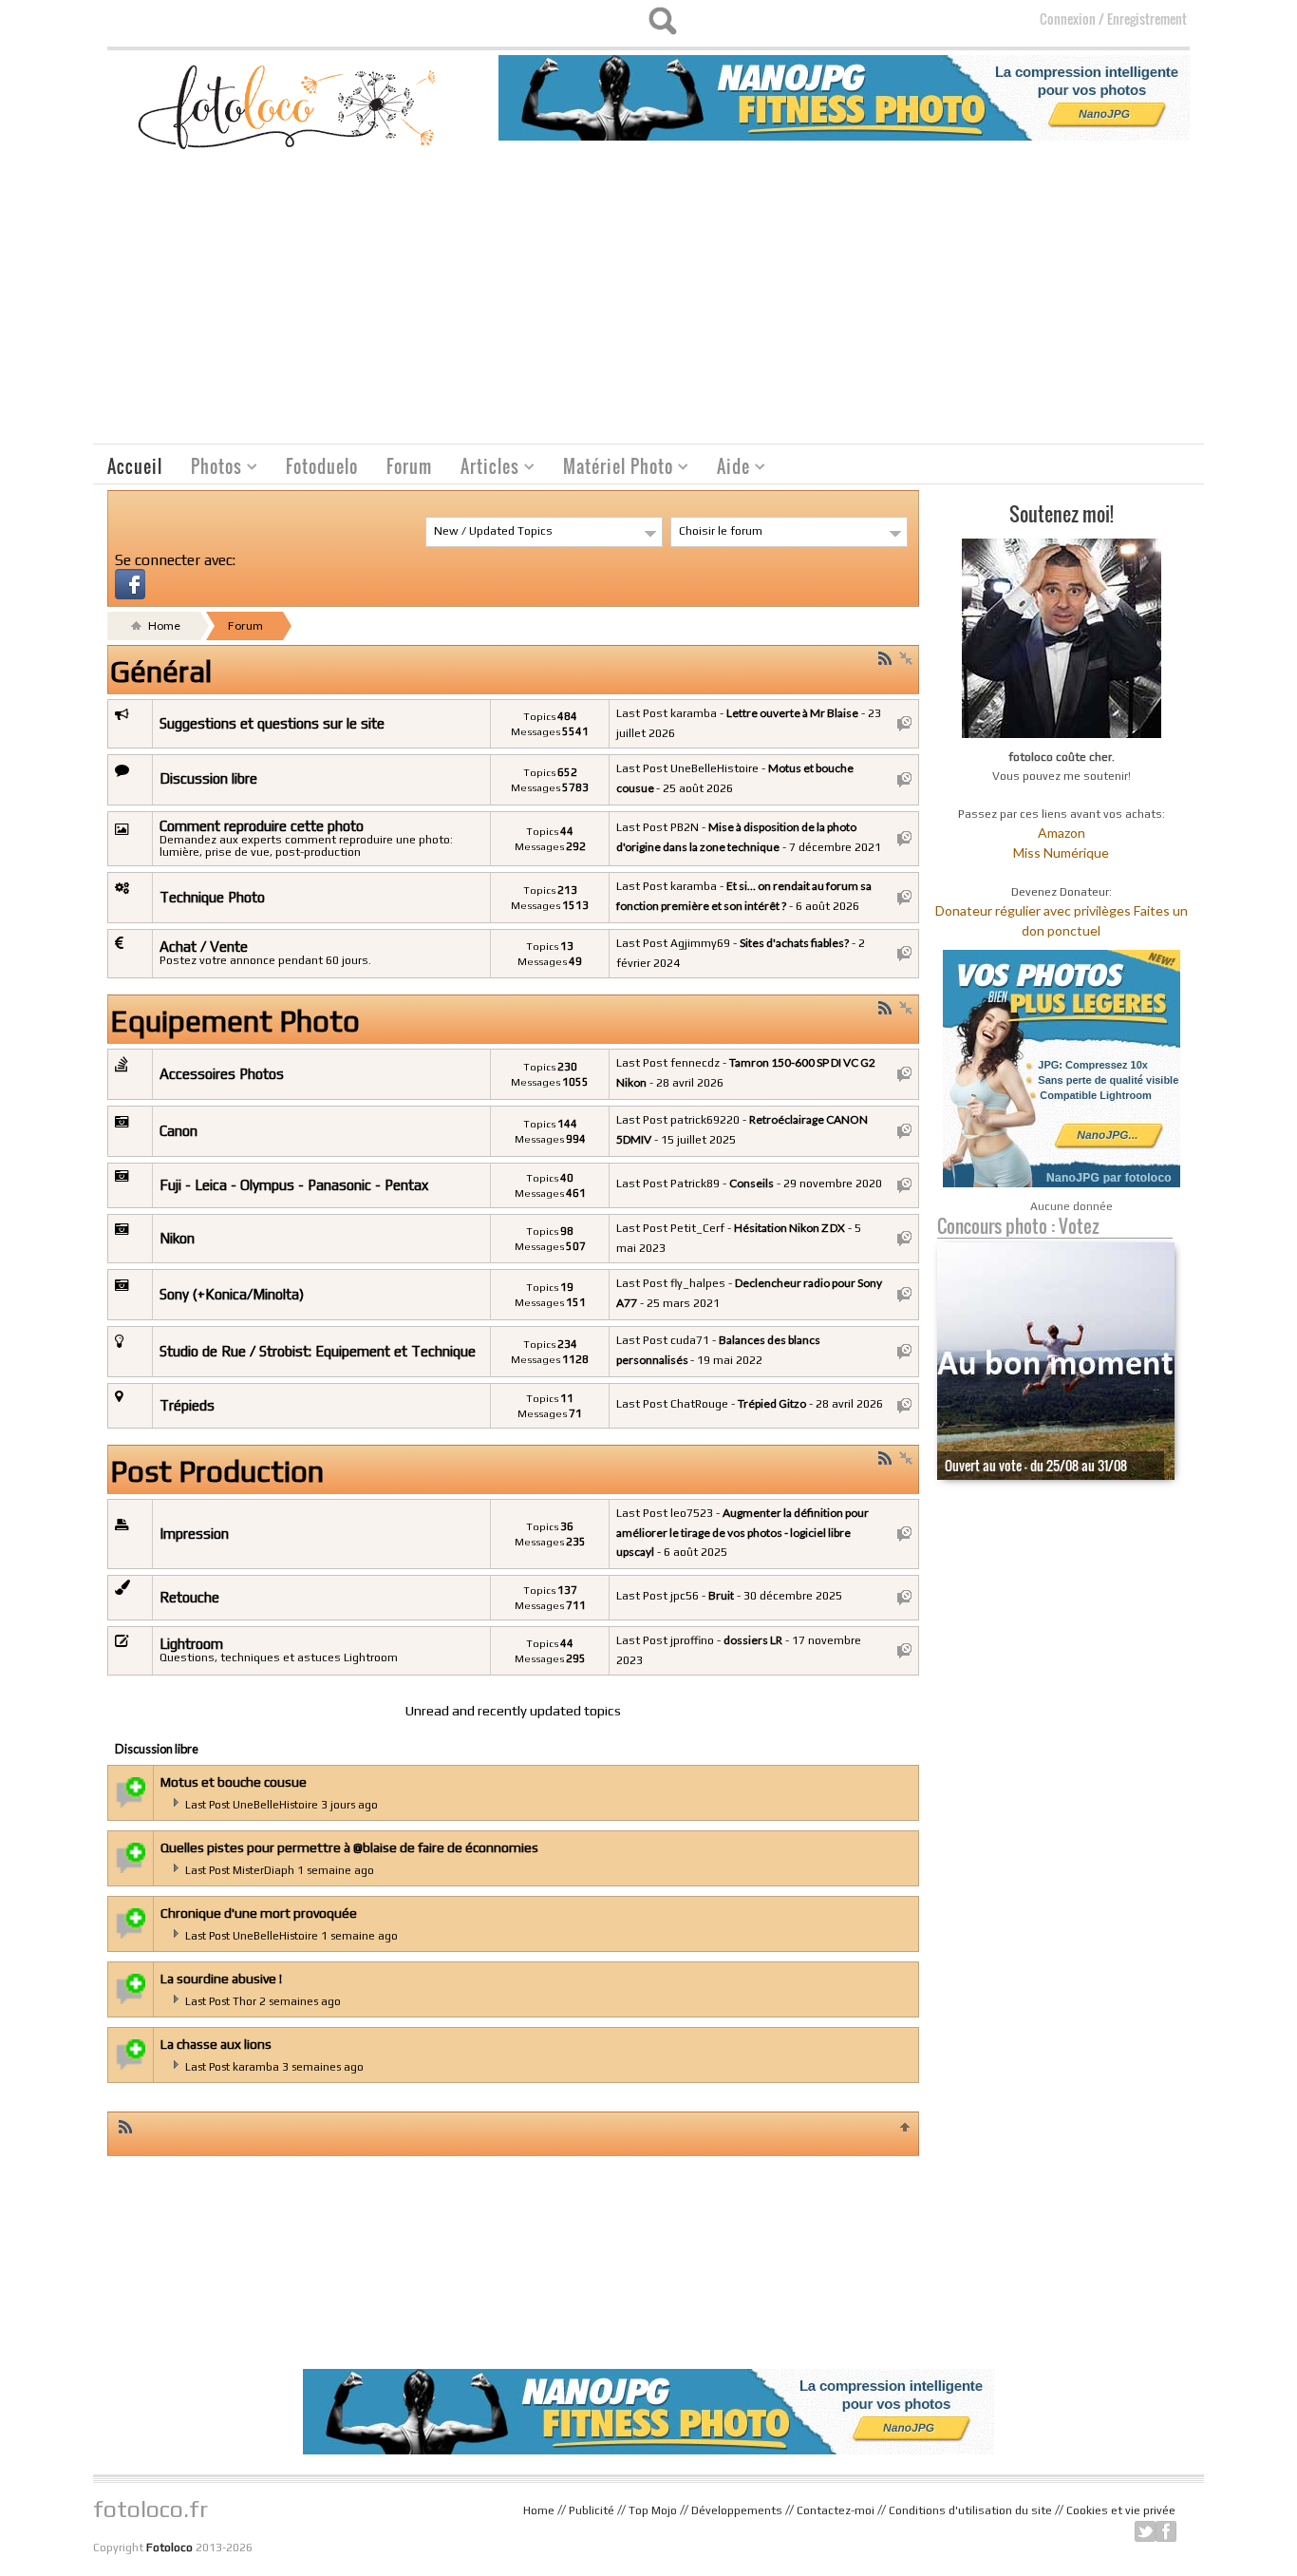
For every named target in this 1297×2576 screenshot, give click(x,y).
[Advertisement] (648, 301)
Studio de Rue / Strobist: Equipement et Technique (318, 1351)
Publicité (592, 2510)
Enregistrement (1147, 19)
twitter (1145, 2531)
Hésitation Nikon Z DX (789, 1228)
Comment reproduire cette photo (262, 826)
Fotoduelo (322, 466)
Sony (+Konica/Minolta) (232, 1294)
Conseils (752, 1183)
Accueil (135, 466)
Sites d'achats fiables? (794, 943)
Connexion (1068, 19)
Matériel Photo (611, 469)
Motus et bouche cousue (234, 1782)
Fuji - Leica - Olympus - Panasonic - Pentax (294, 1185)
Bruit (721, 1595)
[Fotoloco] (289, 106)
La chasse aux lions (216, 2044)
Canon (179, 1131)
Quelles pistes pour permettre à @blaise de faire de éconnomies (349, 1847)
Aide (726, 469)
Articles (483, 469)
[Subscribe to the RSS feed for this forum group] (885, 658)
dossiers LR (753, 1640)
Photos (209, 469)
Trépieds (187, 1405)
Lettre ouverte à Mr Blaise (792, 713)
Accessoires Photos (222, 1074)
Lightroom (191, 1644)
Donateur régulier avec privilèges (1033, 910)
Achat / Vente (204, 947)
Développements (737, 2510)
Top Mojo (653, 2510)
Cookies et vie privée (1121, 2510)
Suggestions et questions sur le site (272, 723)
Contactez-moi (836, 2510)
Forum (409, 466)
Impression (194, 1534)
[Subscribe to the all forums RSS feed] (125, 2126)
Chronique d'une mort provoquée (259, 1913)
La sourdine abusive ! (221, 1979)
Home (163, 625)
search (662, 21)
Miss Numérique (1061, 852)
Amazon (1062, 833)
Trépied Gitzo (772, 1403)
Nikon (177, 1238)
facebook (1166, 2531)
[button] (130, 582)
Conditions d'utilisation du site (970, 2510)
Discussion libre (208, 778)
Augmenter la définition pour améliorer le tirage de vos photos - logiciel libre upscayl (742, 1532)
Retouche (189, 1597)
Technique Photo (212, 897)
